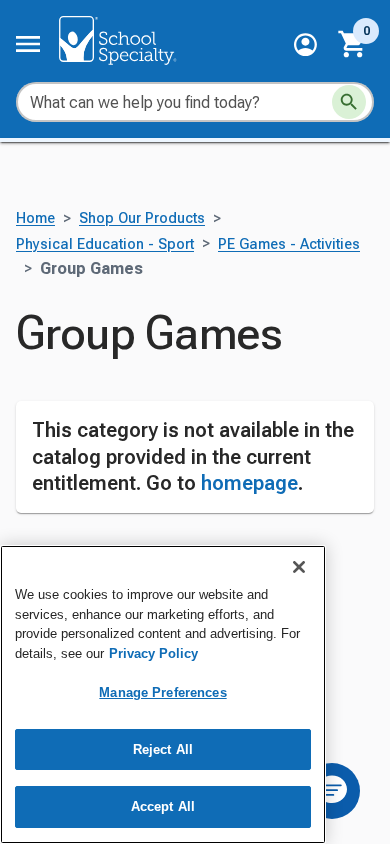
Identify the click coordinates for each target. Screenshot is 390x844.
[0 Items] (353, 44)
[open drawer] (28, 44)
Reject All (163, 749)
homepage (249, 483)
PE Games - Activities (289, 244)
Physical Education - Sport (105, 244)
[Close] (299, 567)
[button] (305, 44)
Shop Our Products (142, 218)
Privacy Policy (153, 653)
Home (35, 218)
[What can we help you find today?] (349, 102)
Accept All (163, 806)
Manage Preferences (162, 692)
